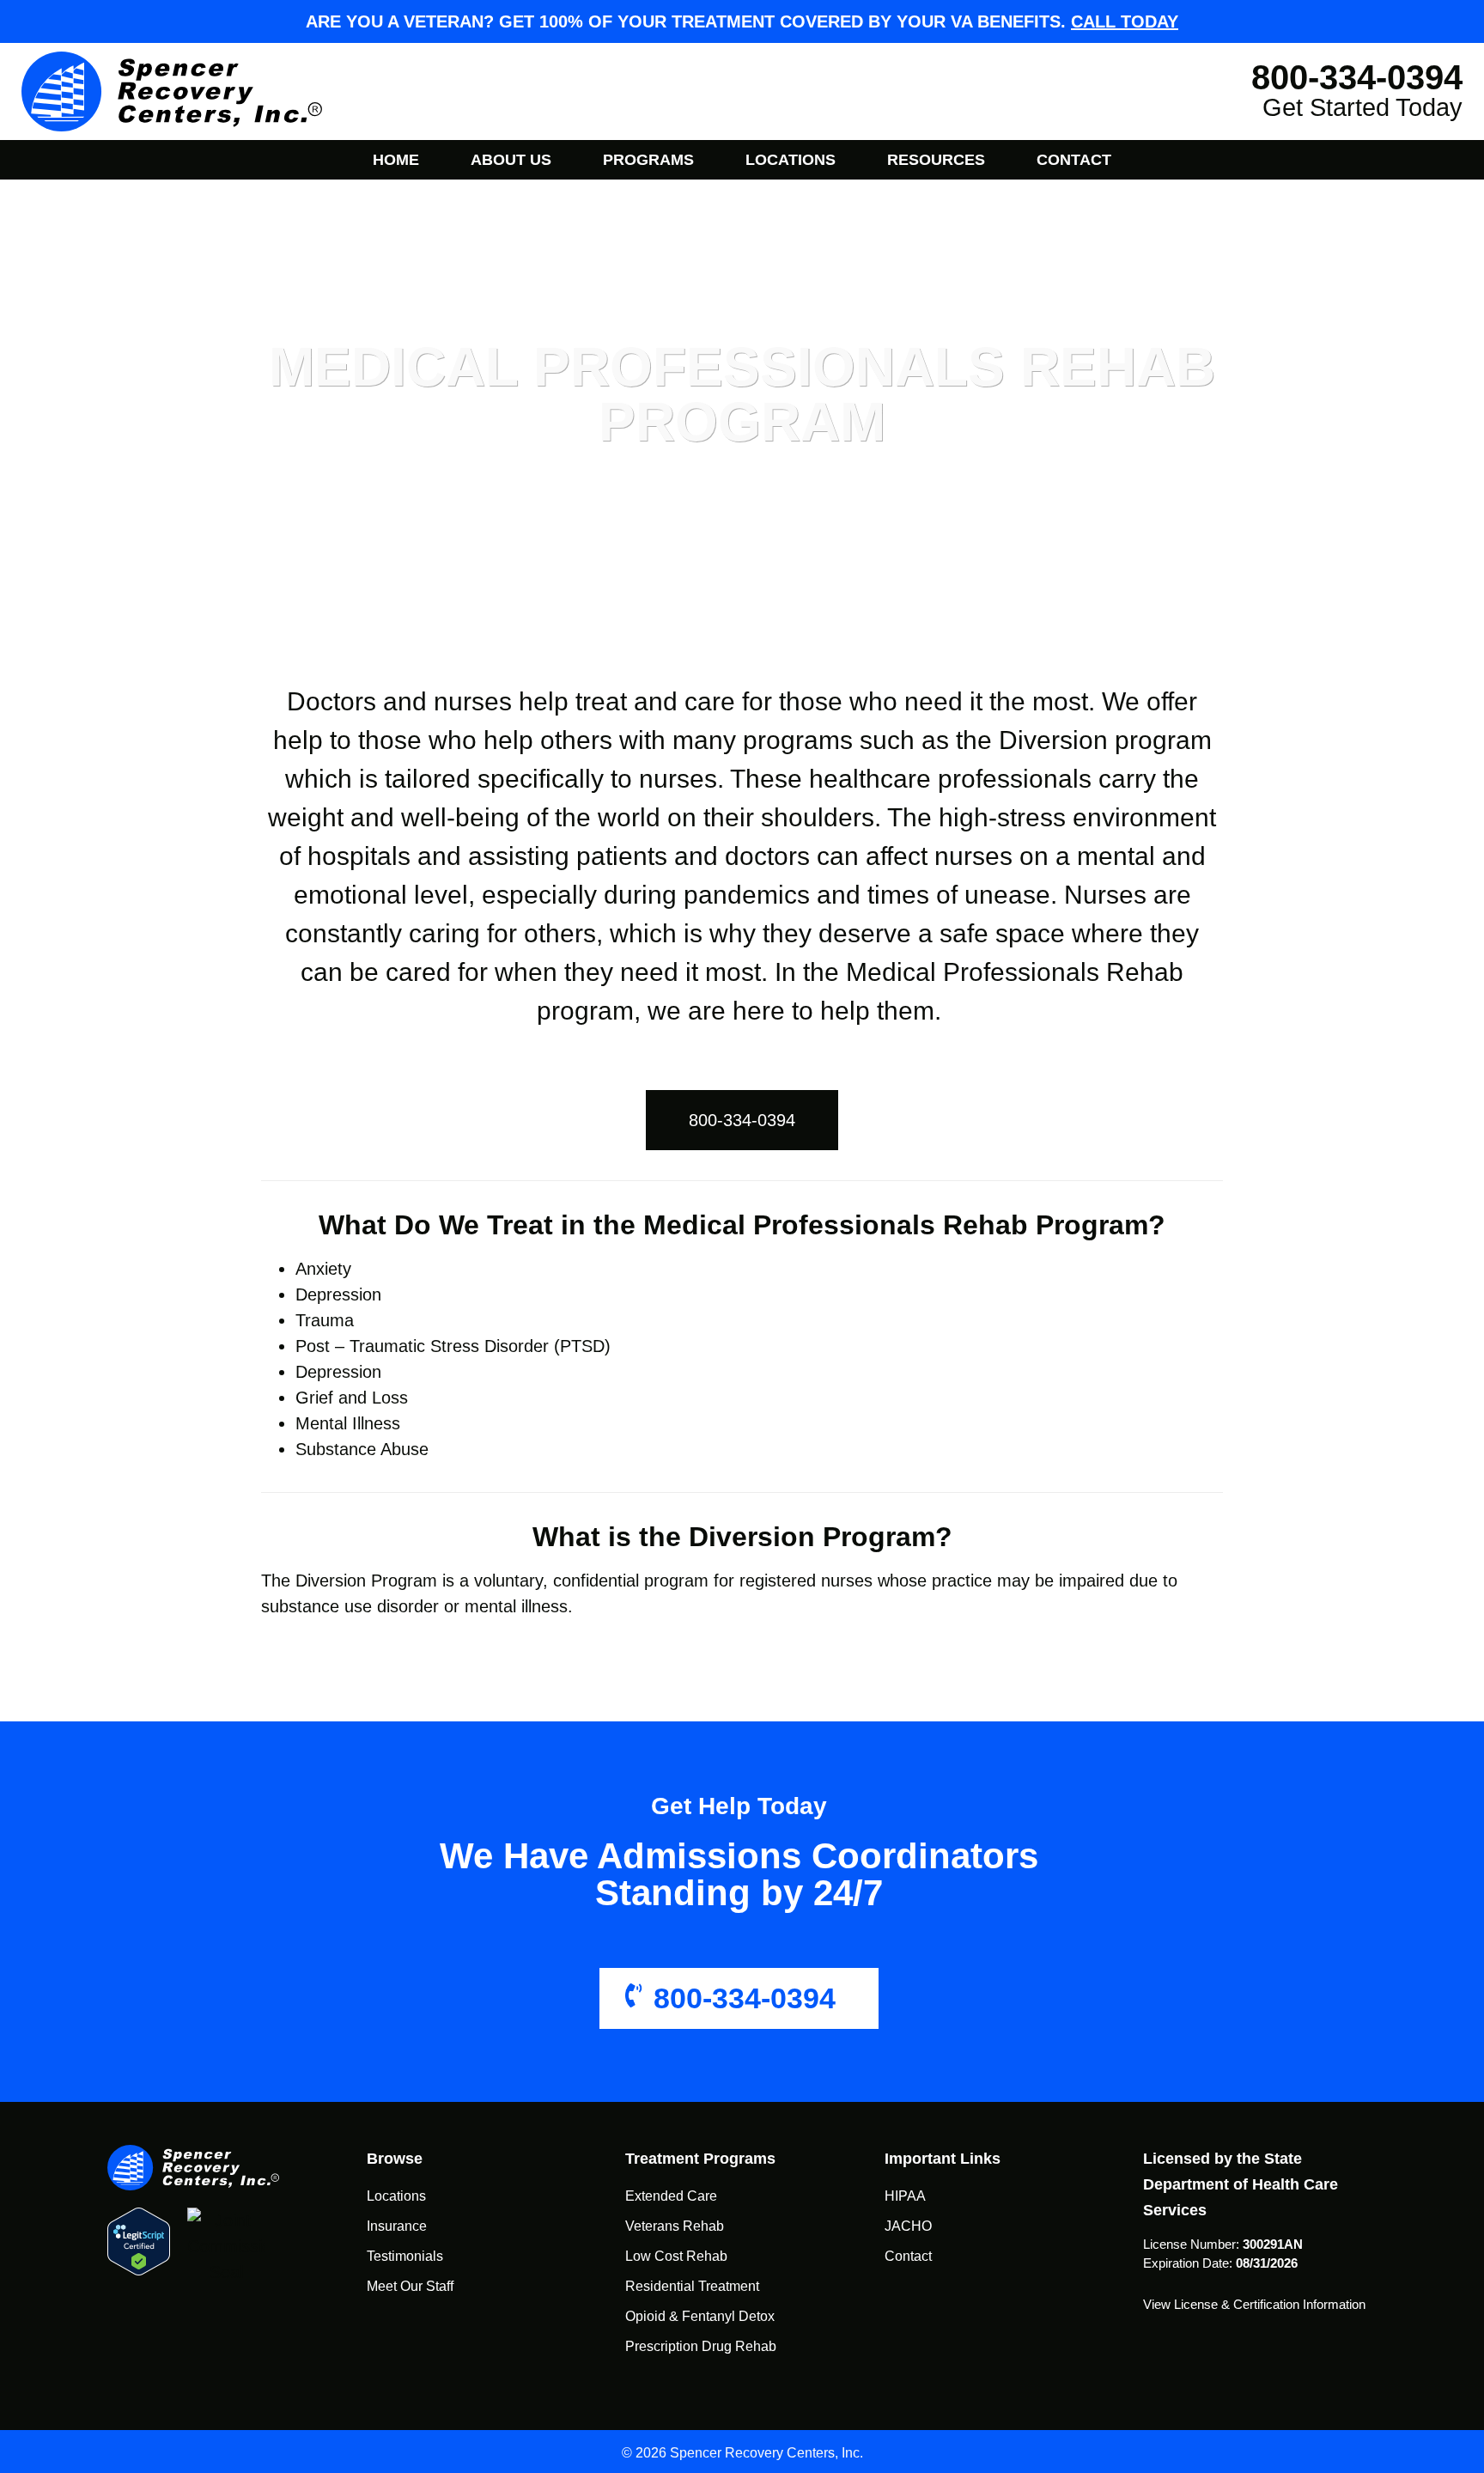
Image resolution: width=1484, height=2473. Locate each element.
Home (396, 160)
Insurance (397, 2226)
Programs (648, 160)
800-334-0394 (745, 1998)
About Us (511, 160)
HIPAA (905, 2196)
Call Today (1125, 21)
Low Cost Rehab (676, 2256)
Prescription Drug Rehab (701, 2346)
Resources (936, 160)
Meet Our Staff (410, 2286)
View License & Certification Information (1254, 2304)
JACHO (908, 2226)
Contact (1074, 160)
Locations (791, 160)
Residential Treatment (692, 2286)
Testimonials (405, 2256)
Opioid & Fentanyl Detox (700, 2316)
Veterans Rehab (675, 2226)
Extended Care (671, 2196)
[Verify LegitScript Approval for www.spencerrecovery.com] (139, 2242)
